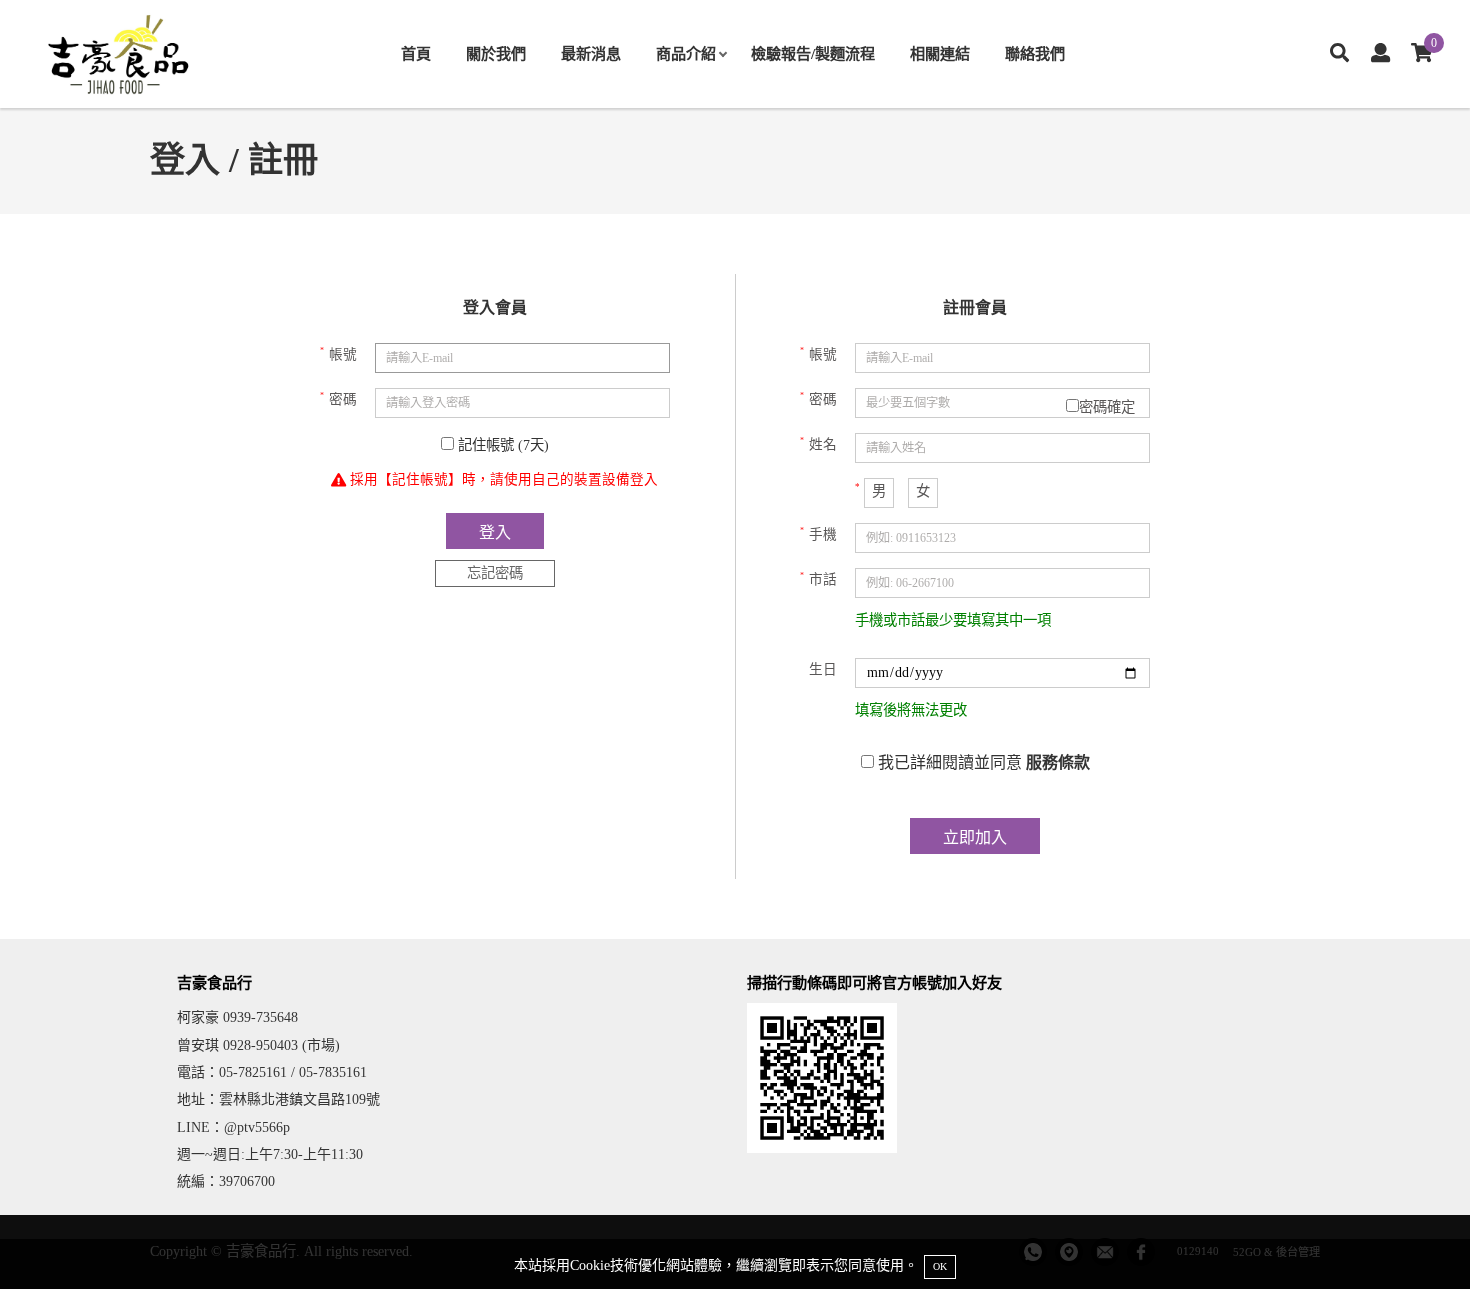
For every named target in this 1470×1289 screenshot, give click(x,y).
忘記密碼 (495, 573)
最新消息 (591, 53)
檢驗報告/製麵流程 (813, 53)
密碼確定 (1107, 407)
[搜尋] (1339, 54)
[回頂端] (1417, 1236)
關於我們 (496, 53)
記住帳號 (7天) (501, 445)
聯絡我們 (1035, 53)
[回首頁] (120, 54)
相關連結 (940, 53)
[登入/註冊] (1380, 54)
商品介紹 (686, 53)
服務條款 (1058, 762)
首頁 (416, 53)
